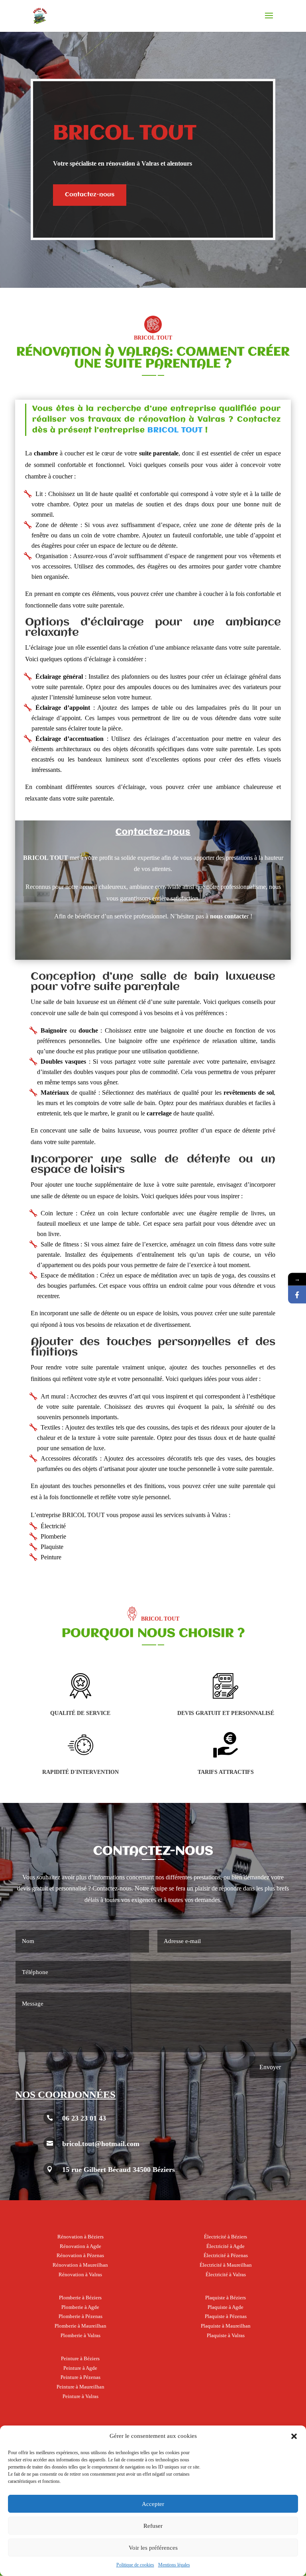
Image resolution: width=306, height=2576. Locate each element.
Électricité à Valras (226, 2274)
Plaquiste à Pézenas (226, 2316)
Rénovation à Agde (80, 2246)
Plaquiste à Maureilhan (226, 2326)
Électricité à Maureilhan (226, 2265)
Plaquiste (52, 1547)
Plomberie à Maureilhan (80, 2326)
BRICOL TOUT (175, 430)
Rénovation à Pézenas (80, 2255)
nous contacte (228, 916)
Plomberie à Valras (80, 2335)
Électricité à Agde (226, 2246)
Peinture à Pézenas (80, 2377)
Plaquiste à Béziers (226, 2298)
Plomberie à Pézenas (80, 2316)
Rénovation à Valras (80, 2274)
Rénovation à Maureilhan (80, 2265)
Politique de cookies (135, 2565)
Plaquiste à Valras (226, 2335)
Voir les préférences (153, 2548)
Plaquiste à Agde (226, 2307)
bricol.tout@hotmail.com (101, 2144)
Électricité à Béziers (226, 2237)
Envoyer (270, 2067)
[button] (294, 2436)
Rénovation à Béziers (80, 2237)
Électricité (53, 1526)
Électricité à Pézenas (226, 2255)
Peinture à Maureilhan (80, 2387)
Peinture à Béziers (80, 2358)
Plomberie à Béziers (80, 2298)
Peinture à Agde (80, 2368)
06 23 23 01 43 (84, 2118)
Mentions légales (174, 2565)
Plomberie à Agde (80, 2307)
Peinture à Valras (80, 2396)
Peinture (51, 1557)
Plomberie (53, 1536)
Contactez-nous (90, 195)
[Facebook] (297, 1294)
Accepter (153, 2504)
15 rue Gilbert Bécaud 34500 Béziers (119, 2170)
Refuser (153, 2526)
